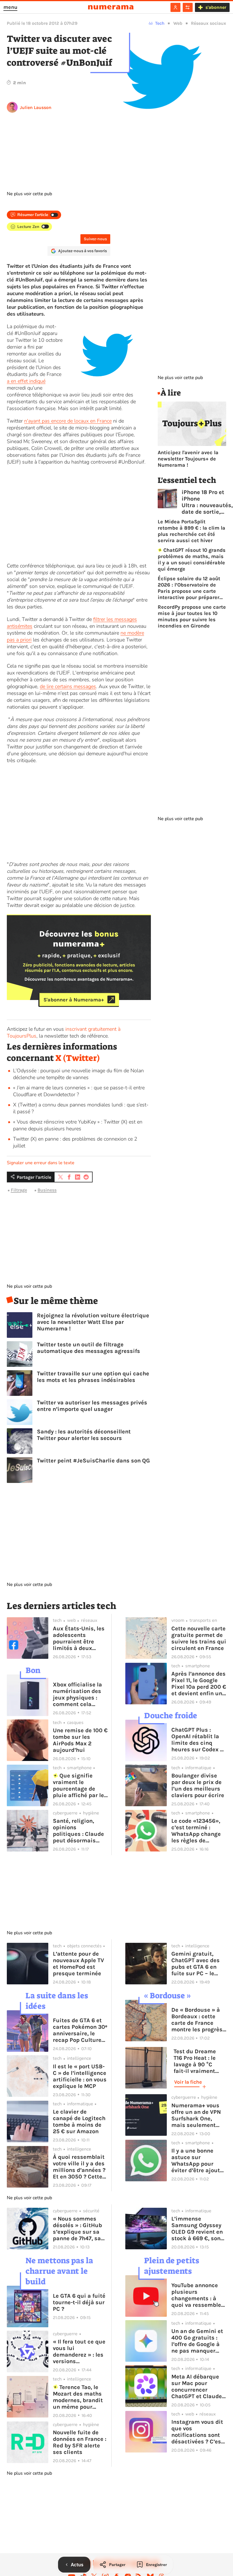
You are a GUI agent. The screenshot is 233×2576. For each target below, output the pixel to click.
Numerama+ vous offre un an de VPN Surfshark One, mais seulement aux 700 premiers (196, 2115)
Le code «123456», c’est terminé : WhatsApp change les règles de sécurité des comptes (196, 1831)
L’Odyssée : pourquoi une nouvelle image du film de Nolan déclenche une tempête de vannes (78, 1074)
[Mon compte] (175, 7)
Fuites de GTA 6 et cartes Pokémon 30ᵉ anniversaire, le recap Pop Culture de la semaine (80, 2030)
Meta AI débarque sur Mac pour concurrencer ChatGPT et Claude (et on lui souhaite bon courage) (197, 2386)
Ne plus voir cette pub (29, 194)
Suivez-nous (95, 239)
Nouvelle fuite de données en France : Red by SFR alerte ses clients (80, 2442)
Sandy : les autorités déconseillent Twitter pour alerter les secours (84, 1435)
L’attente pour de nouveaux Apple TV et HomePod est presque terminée (78, 1964)
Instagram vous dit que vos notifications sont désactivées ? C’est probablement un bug (197, 2432)
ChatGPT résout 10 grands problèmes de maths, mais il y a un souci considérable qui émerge (192, 559)
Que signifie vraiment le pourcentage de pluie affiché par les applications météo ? (80, 1785)
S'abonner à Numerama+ (74, 999)
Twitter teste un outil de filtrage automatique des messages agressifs (89, 1348)
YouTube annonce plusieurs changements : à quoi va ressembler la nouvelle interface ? (197, 2295)
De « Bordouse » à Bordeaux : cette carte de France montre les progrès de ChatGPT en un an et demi (197, 2020)
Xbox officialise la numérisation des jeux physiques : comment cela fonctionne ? (77, 1694)
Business (47, 1190)
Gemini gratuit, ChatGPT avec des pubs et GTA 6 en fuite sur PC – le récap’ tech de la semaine (195, 1964)
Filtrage (19, 1190)
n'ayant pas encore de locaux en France (68, 421)
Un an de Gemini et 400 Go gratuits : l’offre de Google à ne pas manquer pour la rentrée (197, 2341)
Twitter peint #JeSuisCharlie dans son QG (93, 1461)
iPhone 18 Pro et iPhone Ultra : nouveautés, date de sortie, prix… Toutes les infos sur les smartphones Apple (207, 502)
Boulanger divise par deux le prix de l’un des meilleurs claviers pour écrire (198, 1785)
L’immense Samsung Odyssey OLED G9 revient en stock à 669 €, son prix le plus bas (197, 2229)
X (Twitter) (78, 1058)
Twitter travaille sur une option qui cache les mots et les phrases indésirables (93, 1377)
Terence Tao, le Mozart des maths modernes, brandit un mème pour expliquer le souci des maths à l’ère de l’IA (80, 2397)
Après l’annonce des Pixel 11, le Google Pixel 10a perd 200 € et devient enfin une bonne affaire (199, 1684)
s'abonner (216, 7)
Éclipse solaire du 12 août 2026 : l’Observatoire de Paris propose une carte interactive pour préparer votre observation (189, 588)
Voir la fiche (188, 2082)
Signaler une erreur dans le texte (41, 1163)
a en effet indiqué (26, 381)
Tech (160, 23)
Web (178, 23)
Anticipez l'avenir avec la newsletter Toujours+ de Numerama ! (188, 459)
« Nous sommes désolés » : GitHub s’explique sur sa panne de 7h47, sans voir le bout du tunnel (80, 2229)
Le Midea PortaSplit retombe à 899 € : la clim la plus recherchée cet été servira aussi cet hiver (192, 531)
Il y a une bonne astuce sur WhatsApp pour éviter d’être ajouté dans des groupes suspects (197, 2161)
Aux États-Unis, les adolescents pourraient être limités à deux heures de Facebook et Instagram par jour (80, 1638)
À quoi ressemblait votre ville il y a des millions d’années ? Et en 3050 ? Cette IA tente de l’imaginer (79, 2167)
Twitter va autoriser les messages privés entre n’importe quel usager (92, 1406)
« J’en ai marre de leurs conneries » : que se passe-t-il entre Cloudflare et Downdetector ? (79, 1091)
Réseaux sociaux (209, 23)
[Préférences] (188, 7)
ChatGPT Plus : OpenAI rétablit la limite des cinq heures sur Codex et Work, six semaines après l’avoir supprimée (198, 1740)
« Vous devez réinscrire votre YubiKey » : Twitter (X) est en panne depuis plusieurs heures (78, 1125)
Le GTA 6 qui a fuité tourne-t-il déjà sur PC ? (79, 2302)
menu (10, 7)
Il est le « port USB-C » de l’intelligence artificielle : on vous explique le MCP (80, 2076)
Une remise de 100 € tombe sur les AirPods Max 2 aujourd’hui (80, 1740)
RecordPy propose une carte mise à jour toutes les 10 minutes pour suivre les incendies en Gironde (192, 616)
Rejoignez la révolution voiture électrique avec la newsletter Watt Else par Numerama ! (93, 1322)
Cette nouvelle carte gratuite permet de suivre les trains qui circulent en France (199, 1638)
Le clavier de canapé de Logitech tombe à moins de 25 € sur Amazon (79, 2122)
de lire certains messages (68, 686)
